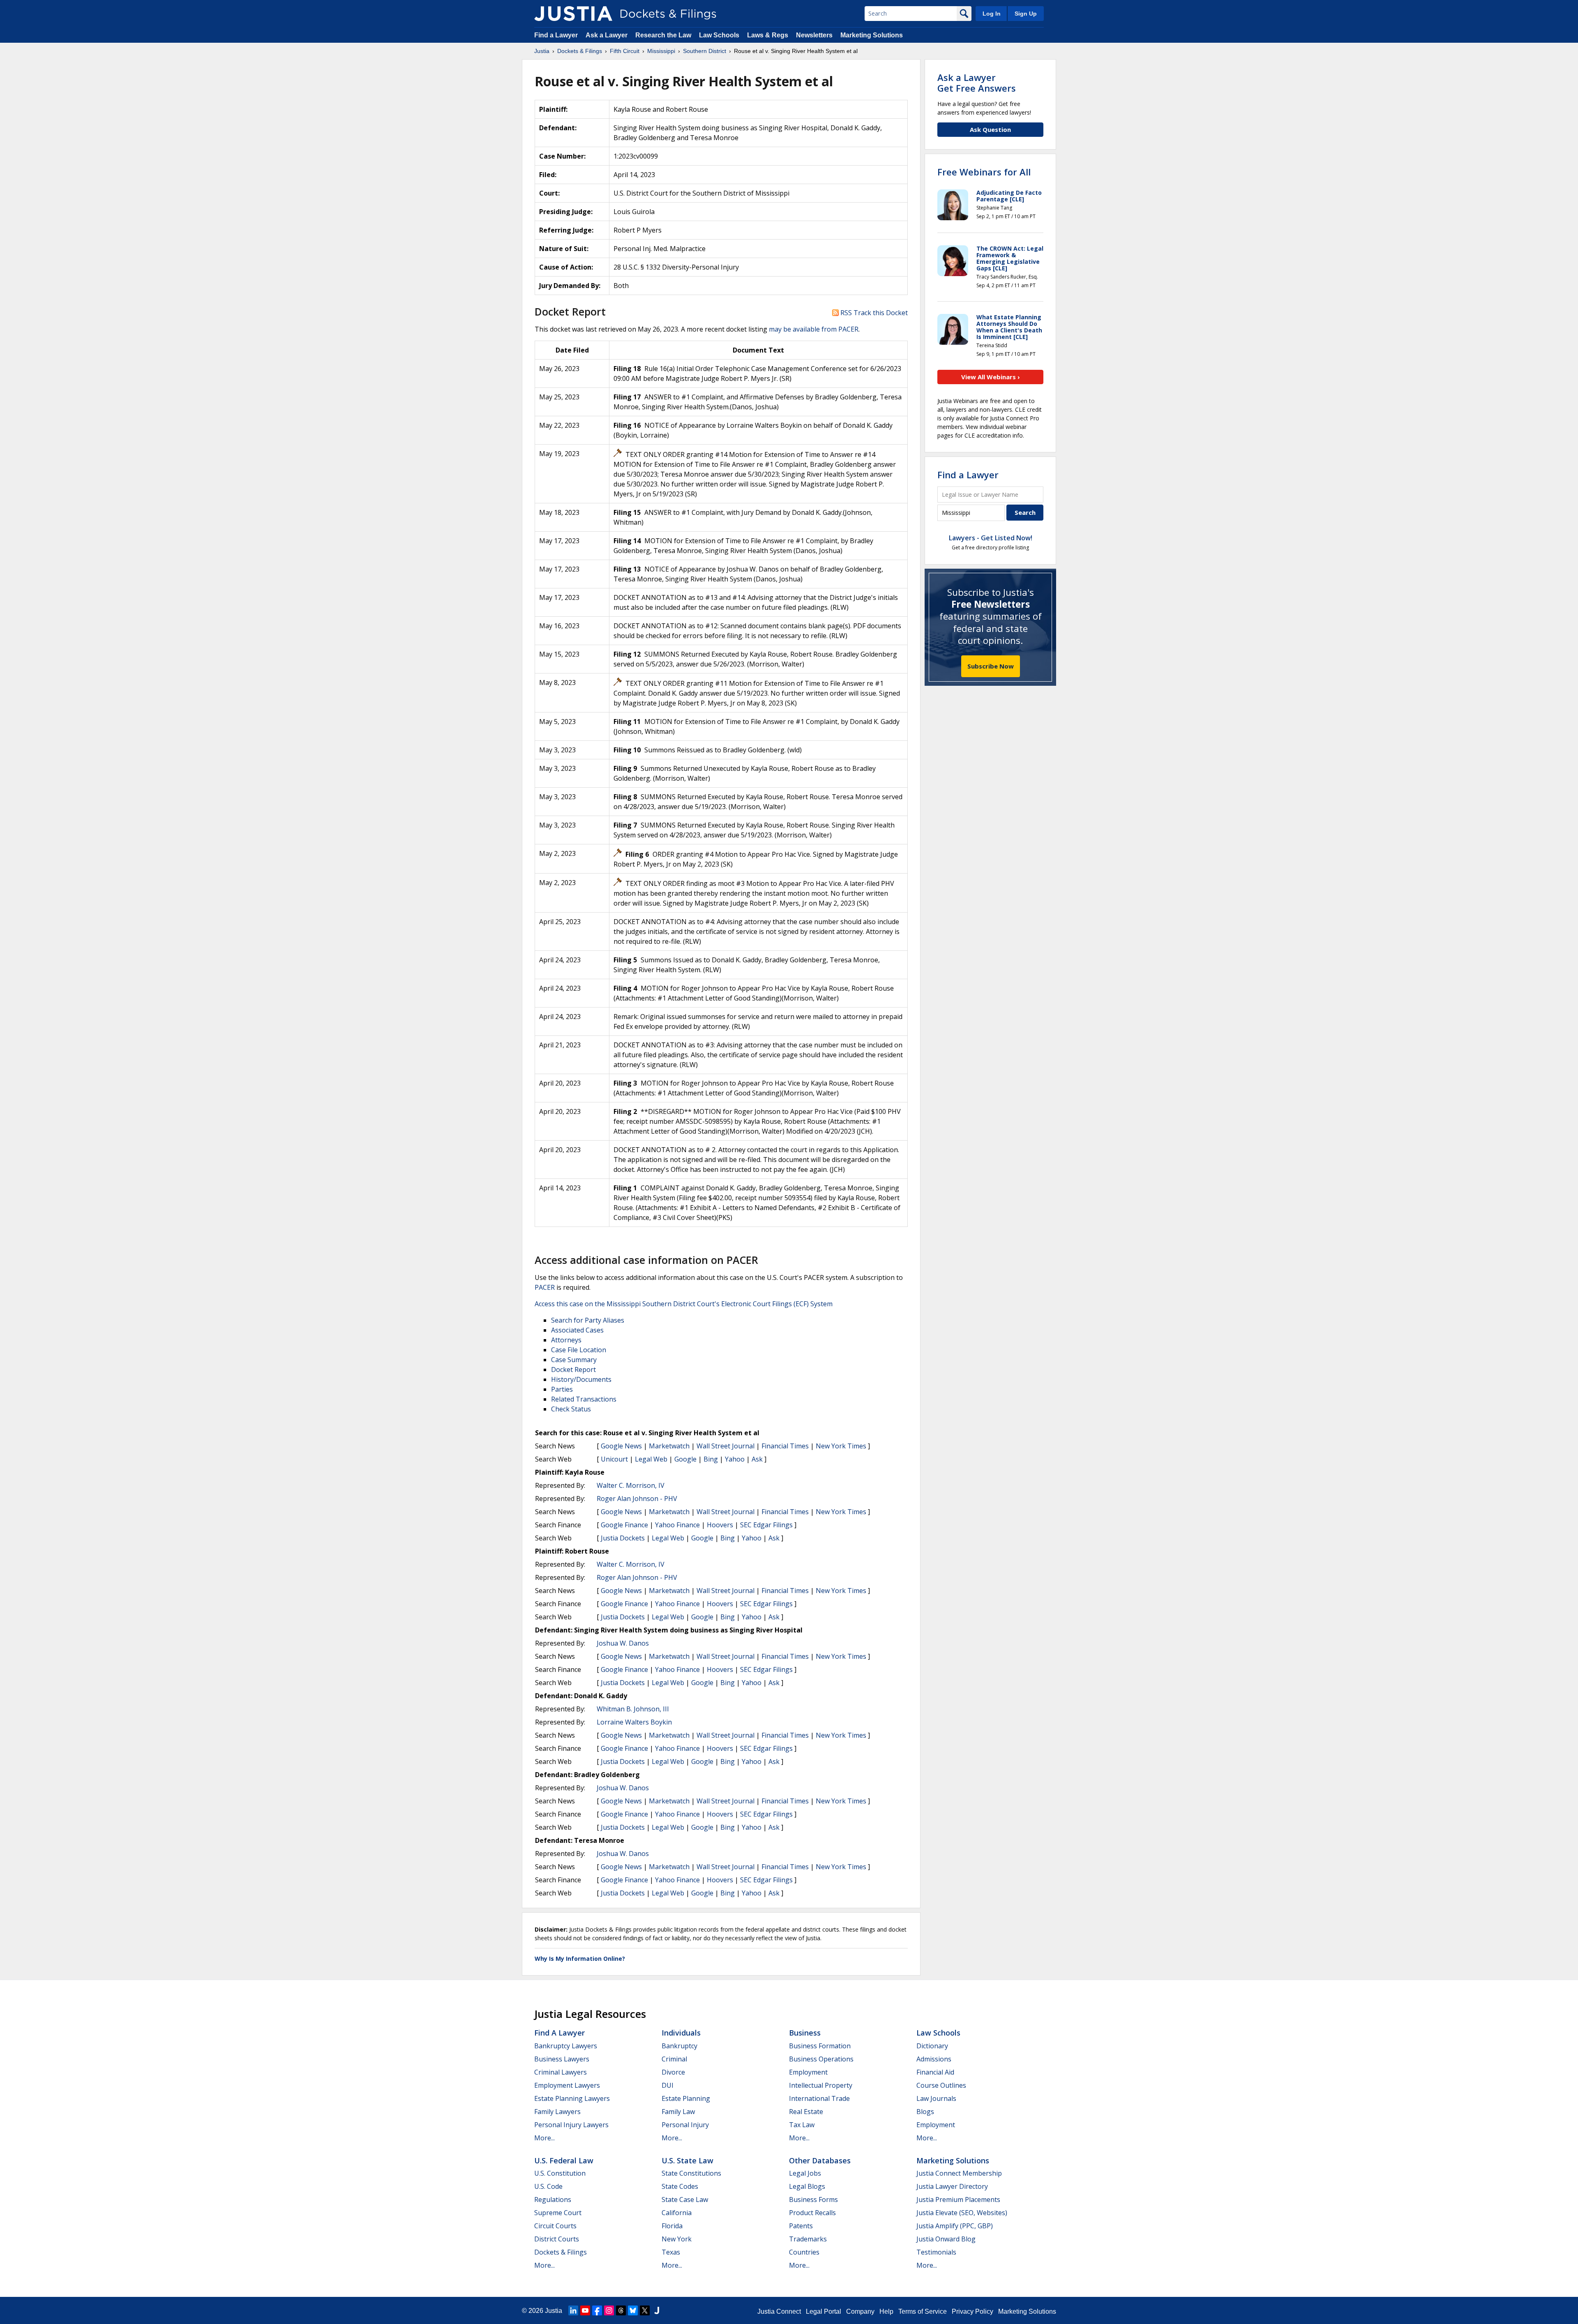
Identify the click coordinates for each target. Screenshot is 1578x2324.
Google (685, 1459)
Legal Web (651, 1459)
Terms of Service (923, 2311)
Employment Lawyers (567, 2085)
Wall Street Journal (726, 1446)
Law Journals (936, 2098)
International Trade (819, 2098)
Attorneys (566, 1340)
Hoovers (720, 1525)
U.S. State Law (687, 2160)
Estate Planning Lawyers (572, 2098)
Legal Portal (824, 2311)
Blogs (925, 2112)
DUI (668, 2085)
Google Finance (624, 1525)
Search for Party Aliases (588, 1320)
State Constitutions (691, 2173)
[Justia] (573, 14)
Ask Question (990, 129)
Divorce (673, 2072)
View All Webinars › (991, 377)
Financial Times (785, 1446)
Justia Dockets (623, 1538)
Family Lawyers (557, 2112)
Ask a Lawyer (607, 35)
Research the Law (663, 35)
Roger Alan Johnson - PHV (637, 1499)
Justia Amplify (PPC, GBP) (955, 2226)
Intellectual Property (821, 2085)
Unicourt (614, 1459)
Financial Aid (935, 2072)
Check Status (571, 1409)
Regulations (553, 2199)
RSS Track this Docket (873, 313)
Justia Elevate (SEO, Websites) (962, 2213)
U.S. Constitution (560, 2173)
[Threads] (621, 2310)
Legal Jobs (805, 2173)
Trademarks (808, 2239)
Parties (562, 1389)
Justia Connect (779, 2311)
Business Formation (820, 2046)
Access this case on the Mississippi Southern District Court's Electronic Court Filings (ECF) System (684, 1304)
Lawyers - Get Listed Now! (991, 538)
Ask (757, 1459)
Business (805, 2033)
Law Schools (719, 35)
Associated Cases (577, 1330)
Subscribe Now (991, 666)
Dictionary (932, 2046)
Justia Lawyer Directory (952, 2186)
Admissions (934, 2059)
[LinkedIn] (573, 2310)
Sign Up (1026, 14)
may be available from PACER (814, 329)
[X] (645, 2310)
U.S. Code (548, 2186)
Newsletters (814, 35)
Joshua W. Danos (623, 1643)
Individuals (681, 2033)
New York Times (841, 1446)
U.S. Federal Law (564, 2160)
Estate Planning (686, 2098)
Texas (671, 2252)
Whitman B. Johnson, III (633, 1709)
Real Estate (806, 2112)
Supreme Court (558, 2213)
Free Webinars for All (984, 172)
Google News (621, 1446)
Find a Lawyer (556, 35)
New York (677, 2239)
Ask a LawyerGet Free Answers (977, 83)
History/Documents (581, 1379)
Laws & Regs (768, 35)
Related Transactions (584, 1399)
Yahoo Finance (677, 1525)
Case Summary (574, 1360)
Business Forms (813, 2199)
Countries (804, 2252)
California (677, 2213)
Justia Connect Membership (959, 2173)
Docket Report (573, 1369)
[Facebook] (597, 2310)
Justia (554, 2311)
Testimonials (936, 2252)
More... (544, 2138)
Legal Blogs (807, 2186)
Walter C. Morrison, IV (631, 1485)
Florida (672, 2226)
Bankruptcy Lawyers (566, 2046)
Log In (992, 14)
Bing (711, 1459)
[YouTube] (585, 2310)
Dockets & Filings (561, 2252)
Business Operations (821, 2059)
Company (860, 2311)
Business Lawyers (562, 2059)
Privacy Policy (972, 2311)
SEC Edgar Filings (766, 1525)
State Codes (680, 2186)
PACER (545, 1287)
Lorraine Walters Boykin (634, 1722)
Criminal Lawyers (561, 2072)
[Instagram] (609, 2310)
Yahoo (735, 1459)
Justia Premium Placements (958, 2199)
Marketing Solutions (872, 35)
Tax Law (802, 2125)
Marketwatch (669, 1446)
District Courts (557, 2239)
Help (886, 2311)
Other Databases (820, 2160)
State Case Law (685, 2199)
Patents (801, 2226)
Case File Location (579, 1350)
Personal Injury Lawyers (571, 2125)
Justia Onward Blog (946, 2239)
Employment (808, 2072)
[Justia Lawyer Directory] (657, 2310)
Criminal (674, 2059)
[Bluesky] (633, 2310)
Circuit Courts (555, 2226)
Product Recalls (812, 2213)
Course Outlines (941, 2085)
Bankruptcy (679, 2046)
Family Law (678, 2112)
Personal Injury (685, 2125)
